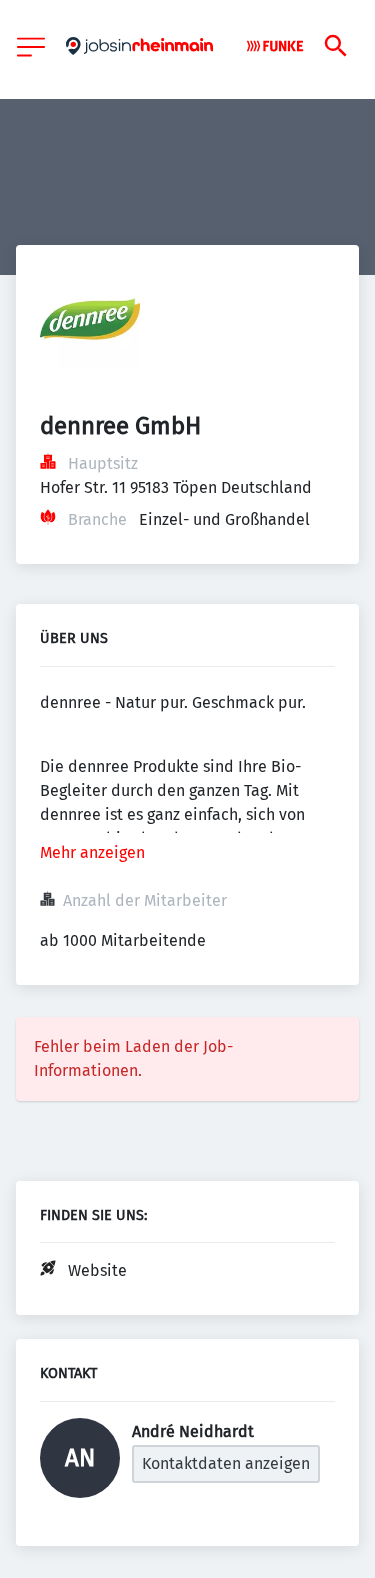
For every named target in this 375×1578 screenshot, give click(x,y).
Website (97, 1270)
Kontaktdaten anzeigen (226, 1463)
